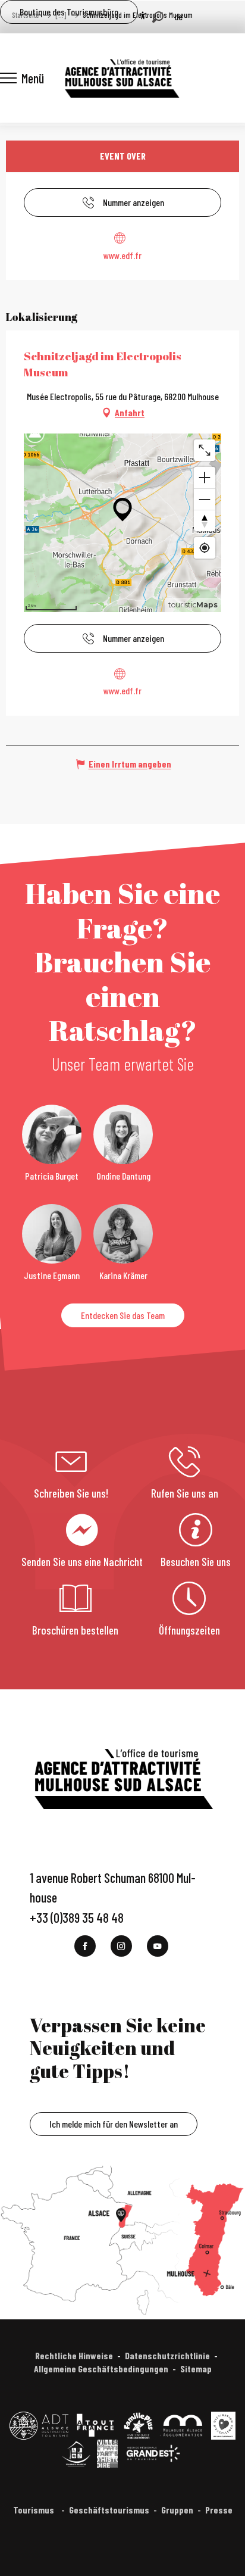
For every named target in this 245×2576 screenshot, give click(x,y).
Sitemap (196, 2368)
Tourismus (34, 2510)
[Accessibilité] (143, 15)
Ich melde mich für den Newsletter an (114, 2124)
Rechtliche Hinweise (74, 2355)
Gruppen (177, 2510)
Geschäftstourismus (109, 2510)
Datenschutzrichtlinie (167, 2355)
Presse (219, 2510)
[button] (158, 17)
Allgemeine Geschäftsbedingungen (101, 2368)
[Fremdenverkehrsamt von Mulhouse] (121, 78)
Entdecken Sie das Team (123, 1315)
